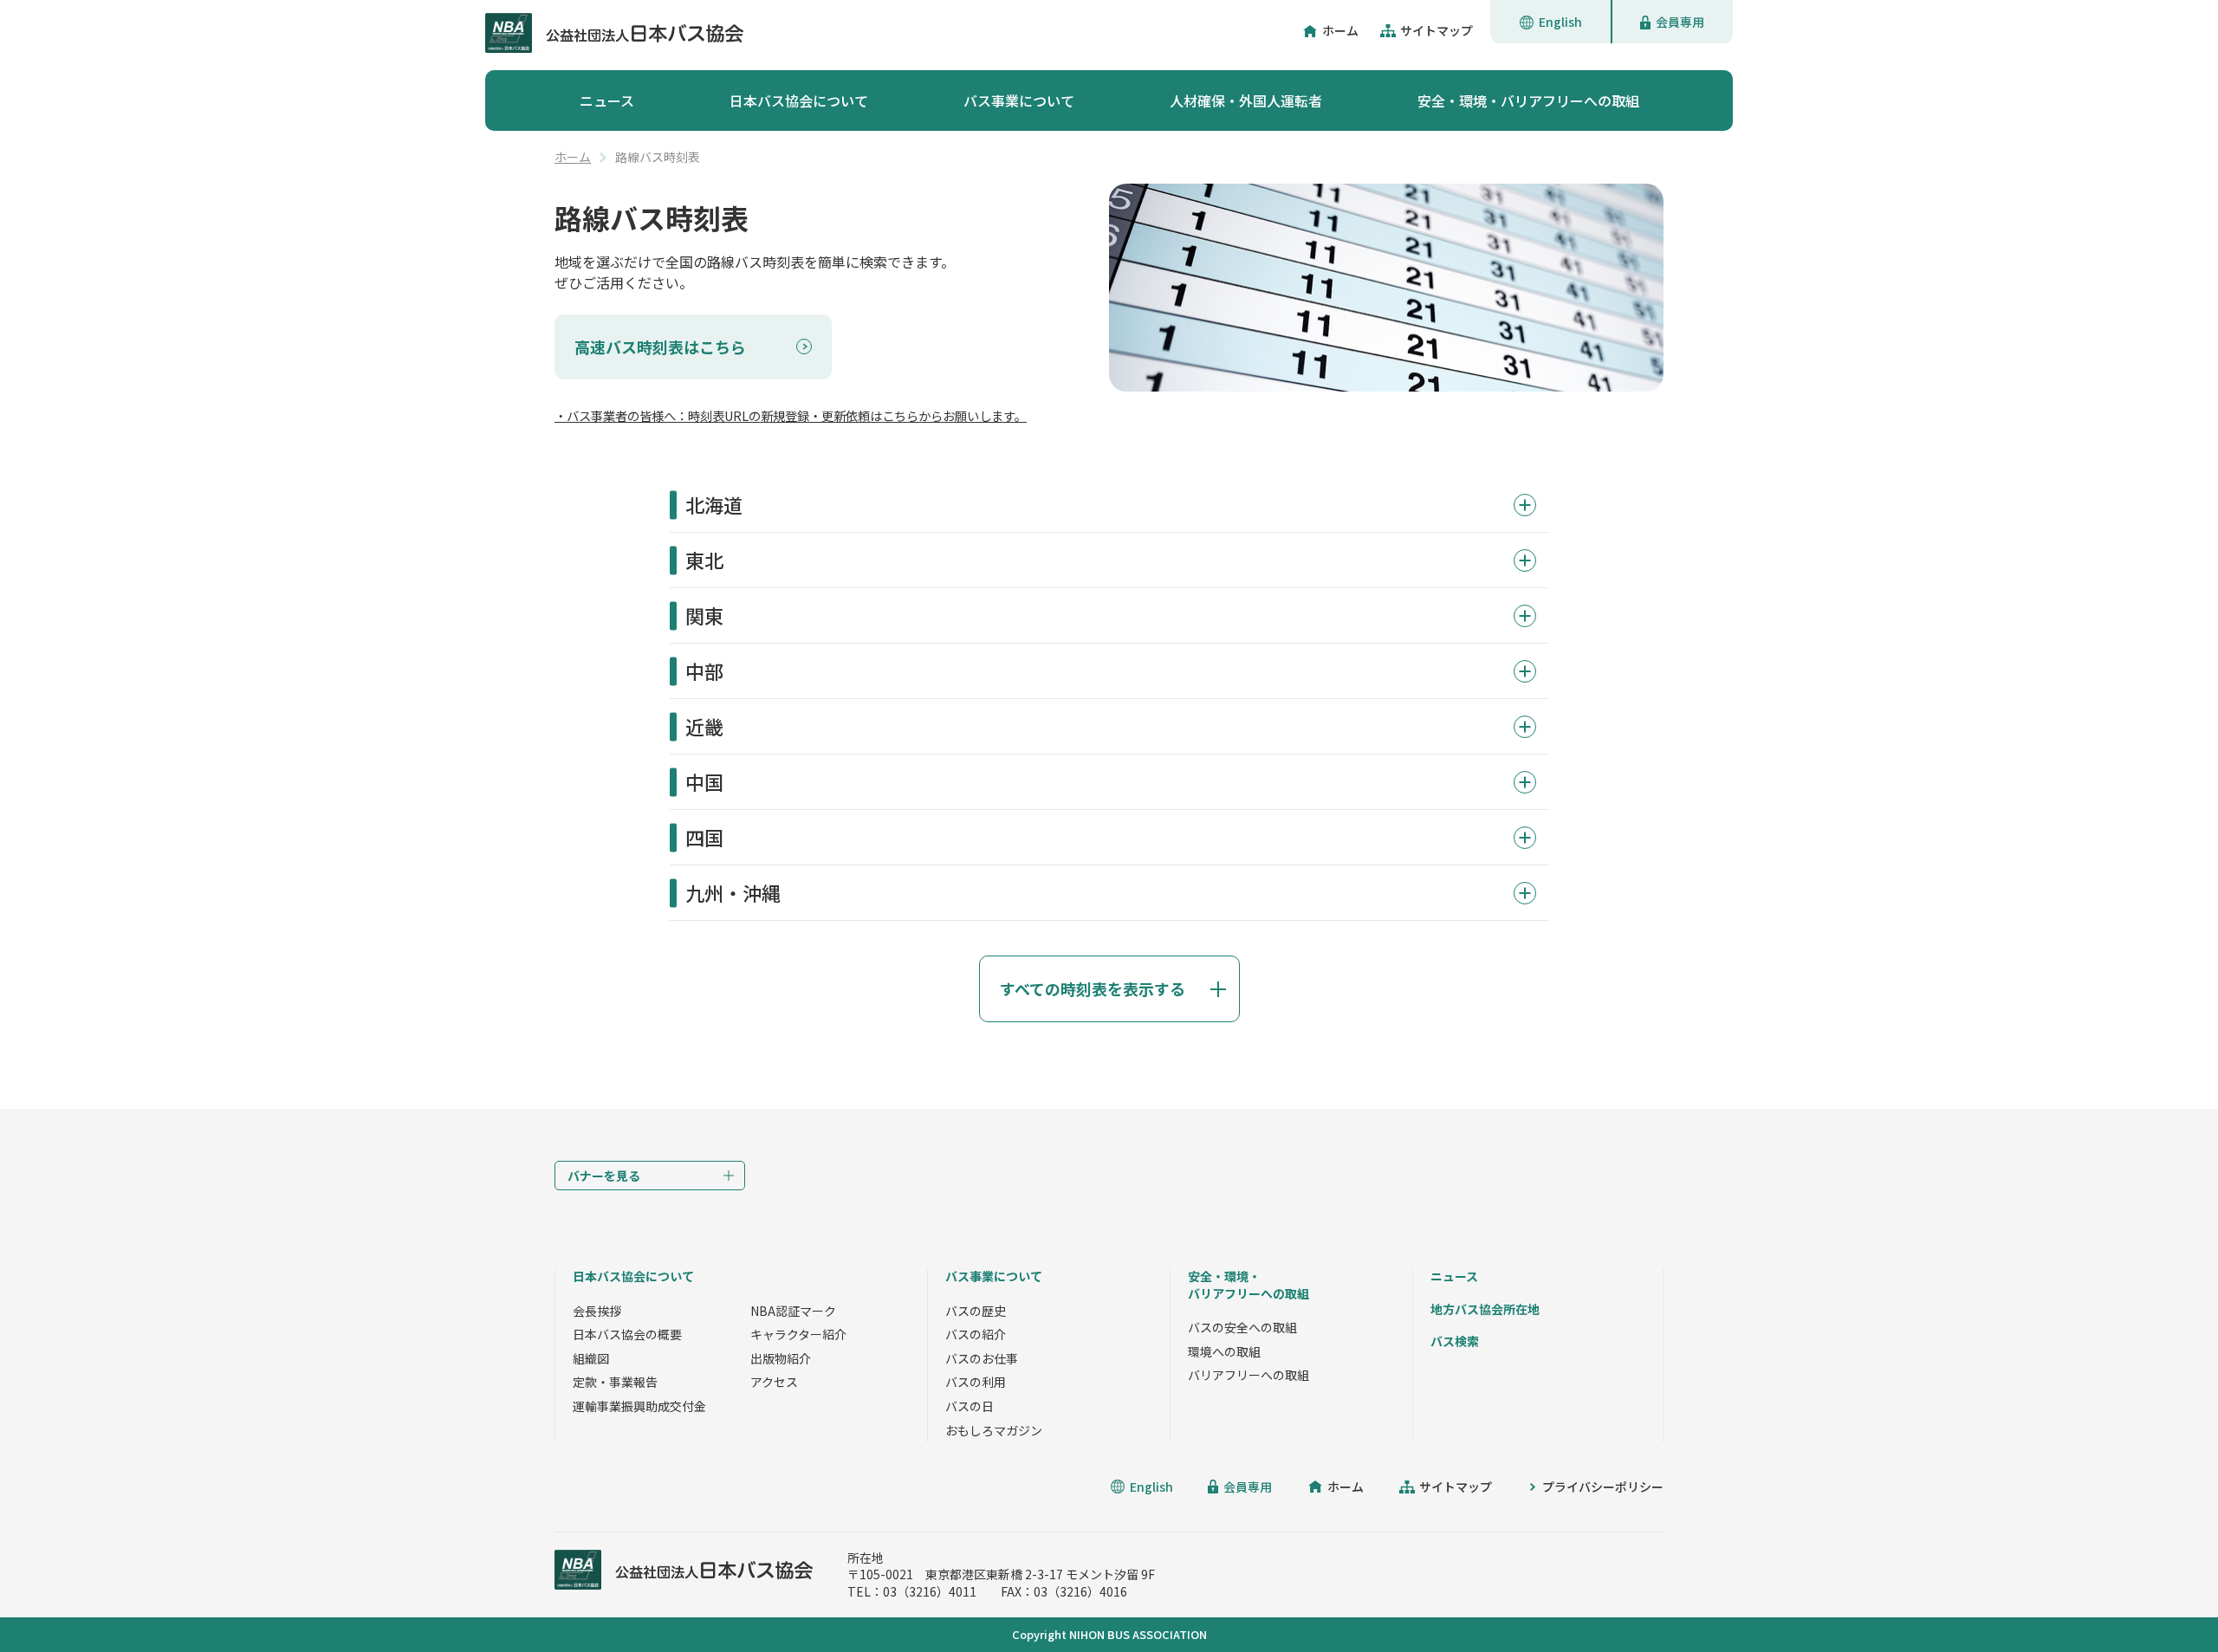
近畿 (704, 726)
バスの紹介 (976, 1334)
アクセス (774, 1382)
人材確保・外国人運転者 (1246, 100)
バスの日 (970, 1406)
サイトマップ (1437, 30)
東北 (704, 560)
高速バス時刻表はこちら (660, 347)
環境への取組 (1224, 1351)
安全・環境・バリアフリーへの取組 (1528, 100)
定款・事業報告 (615, 1382)
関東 (704, 615)
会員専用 (1680, 22)
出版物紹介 (781, 1358)
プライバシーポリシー (1603, 1487)
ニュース (607, 100)
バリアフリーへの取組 (1248, 1375)
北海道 (714, 504)
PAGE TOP (2166, 1600)
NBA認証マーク (793, 1311)
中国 (704, 781)
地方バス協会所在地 (1485, 1309)
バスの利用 (976, 1382)
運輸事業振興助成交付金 (639, 1406)
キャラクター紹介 (798, 1334)
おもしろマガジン (994, 1430)
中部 (704, 671)
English (1560, 22)
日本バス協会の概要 (627, 1334)
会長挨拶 (597, 1311)
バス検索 (1455, 1341)
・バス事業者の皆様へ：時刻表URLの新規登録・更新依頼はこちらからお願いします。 (791, 415)
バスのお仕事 (982, 1358)
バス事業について (1019, 100)
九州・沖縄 (733, 892)
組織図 (591, 1358)
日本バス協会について (799, 100)
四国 (704, 837)
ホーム (1340, 30)
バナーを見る (604, 1176)
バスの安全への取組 (1242, 1327)
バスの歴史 (976, 1311)
